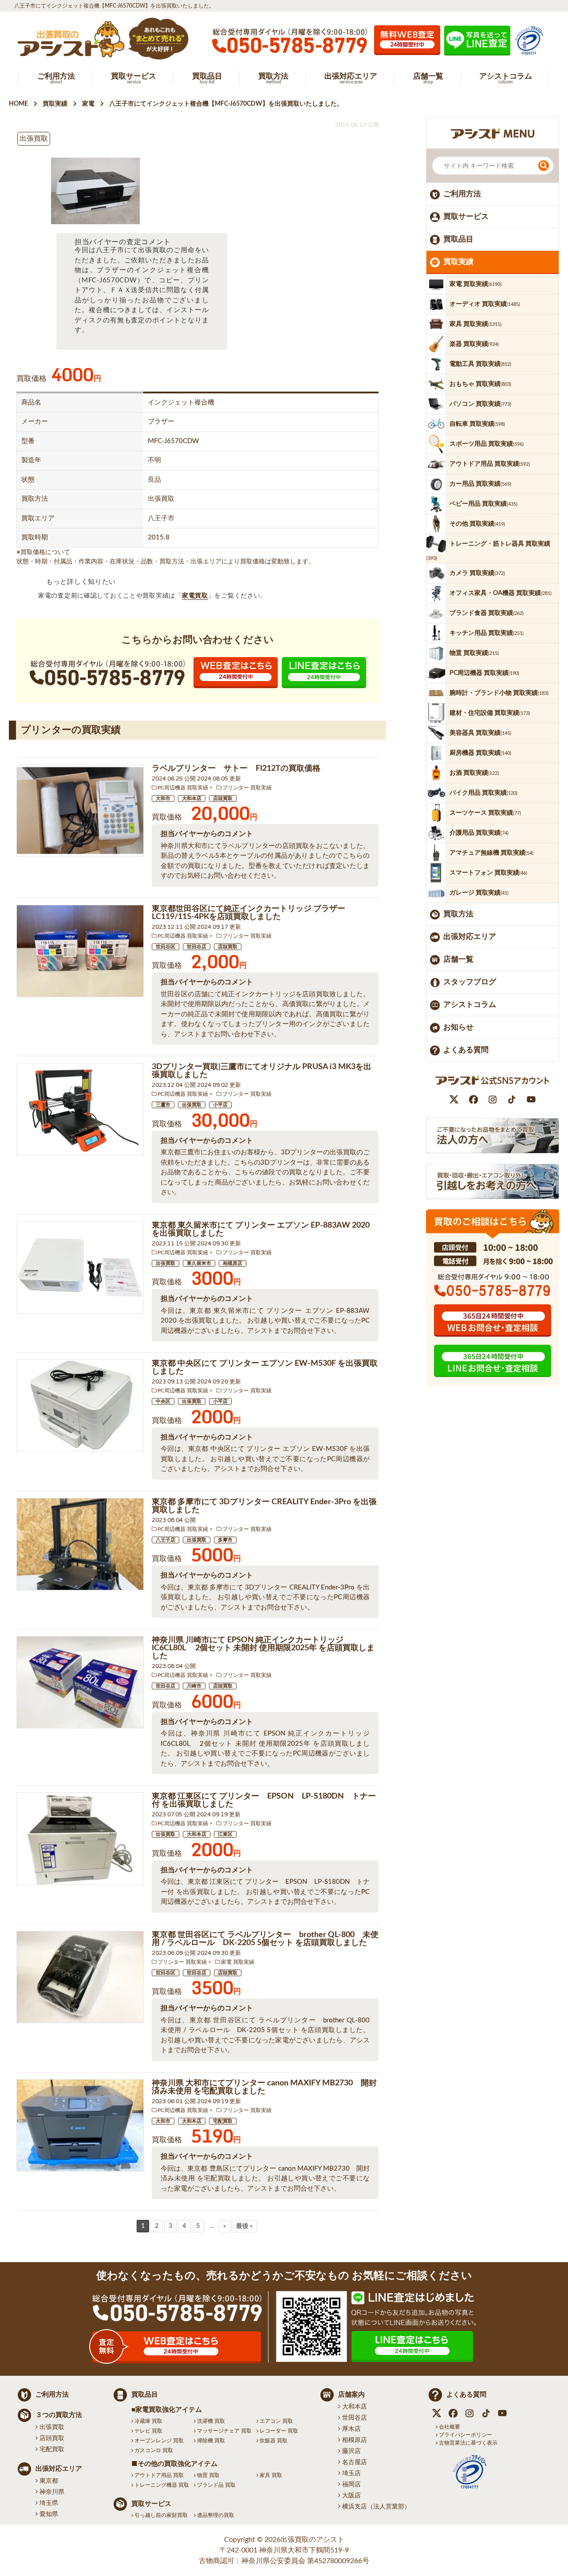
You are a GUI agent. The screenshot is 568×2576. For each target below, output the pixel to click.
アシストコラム (470, 1005)
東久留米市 (199, 1263)
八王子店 (166, 1540)
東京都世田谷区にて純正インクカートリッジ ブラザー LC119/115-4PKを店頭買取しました (248, 913)
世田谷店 (197, 947)
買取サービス (466, 216)
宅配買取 (223, 2121)
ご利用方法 (462, 194)
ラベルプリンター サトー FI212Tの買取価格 (236, 769)
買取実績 (458, 262)
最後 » (244, 2226)
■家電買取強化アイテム (167, 2410)
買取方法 (458, 914)
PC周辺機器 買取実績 (183, 788)
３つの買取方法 (59, 2415)
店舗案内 (351, 2395)
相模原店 (233, 1263)
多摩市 (225, 1540)
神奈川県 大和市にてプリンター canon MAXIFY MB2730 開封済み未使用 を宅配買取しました (264, 2087)
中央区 (163, 1401)
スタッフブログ (470, 982)
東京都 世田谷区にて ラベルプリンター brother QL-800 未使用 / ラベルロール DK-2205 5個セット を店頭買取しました (265, 1939)
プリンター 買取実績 (247, 788)
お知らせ (458, 1027)
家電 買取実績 (238, 1962)
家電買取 (195, 596)
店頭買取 (223, 799)
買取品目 (458, 239)
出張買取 (192, 1105)
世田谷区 (166, 947)
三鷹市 (163, 1105)
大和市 (163, 799)
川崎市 (194, 1686)
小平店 (220, 1105)
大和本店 (192, 799)
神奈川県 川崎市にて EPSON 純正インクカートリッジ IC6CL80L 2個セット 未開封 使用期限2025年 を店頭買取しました (263, 1648)
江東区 (225, 1834)
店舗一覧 (458, 959)
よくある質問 (466, 1050)
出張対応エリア (470, 937)
